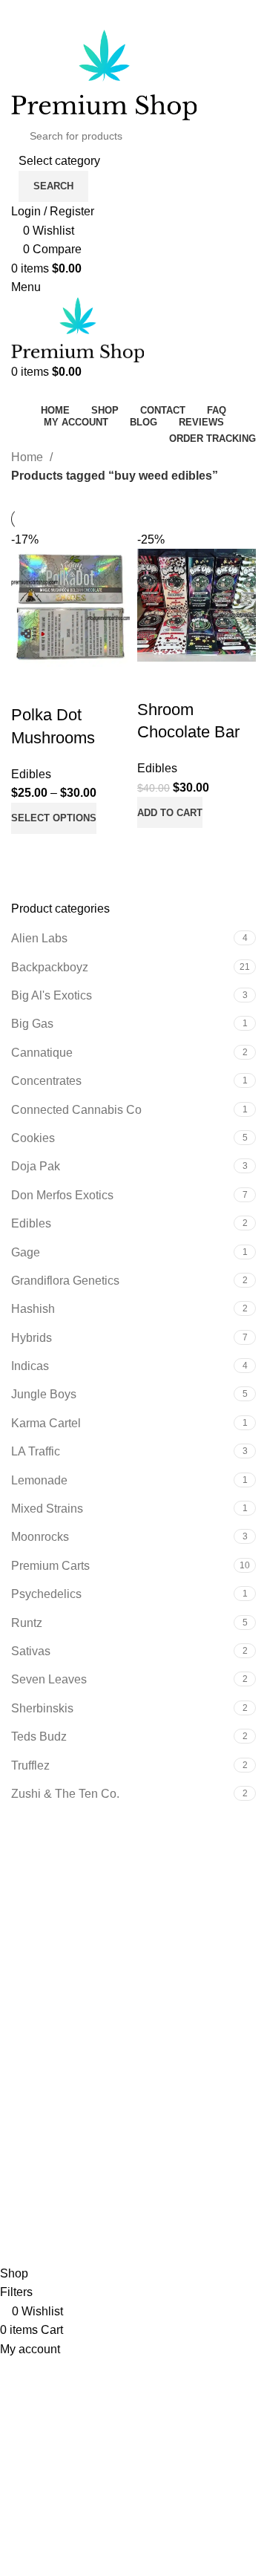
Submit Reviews (54, 2022)
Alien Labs (39, 938)
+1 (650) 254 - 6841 (59, 25)
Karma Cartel (46, 1423)
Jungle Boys (44, 1394)
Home (29, 457)
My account (41, 2070)
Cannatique (42, 1053)
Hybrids (32, 1338)
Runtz (27, 1623)
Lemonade (39, 1480)
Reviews (34, 1994)
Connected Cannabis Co (76, 1110)
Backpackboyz (50, 967)
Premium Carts (50, 1566)
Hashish (33, 1309)
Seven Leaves (49, 1679)
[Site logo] (104, 74)
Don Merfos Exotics (62, 1195)
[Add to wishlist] (30, 685)
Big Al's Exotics (52, 995)
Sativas (31, 1651)
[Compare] (30, 852)
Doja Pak (36, 1166)
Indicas (30, 1366)
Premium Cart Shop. (160, 2235)
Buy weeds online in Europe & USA (105, 1874)
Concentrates (46, 1081)
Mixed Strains (47, 1509)
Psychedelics (46, 1594)
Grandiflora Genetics (65, 1281)
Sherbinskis (42, 1708)
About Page (42, 1966)
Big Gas (32, 1024)
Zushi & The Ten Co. (65, 1794)
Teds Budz (39, 1737)
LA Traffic (36, 1451)
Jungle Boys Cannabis (71, 1918)
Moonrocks (40, 1537)
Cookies (33, 1138)
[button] (170, 812)
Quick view (70, 852)
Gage (26, 1252)
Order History (46, 2097)
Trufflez (30, 1765)
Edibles (31, 1223)
